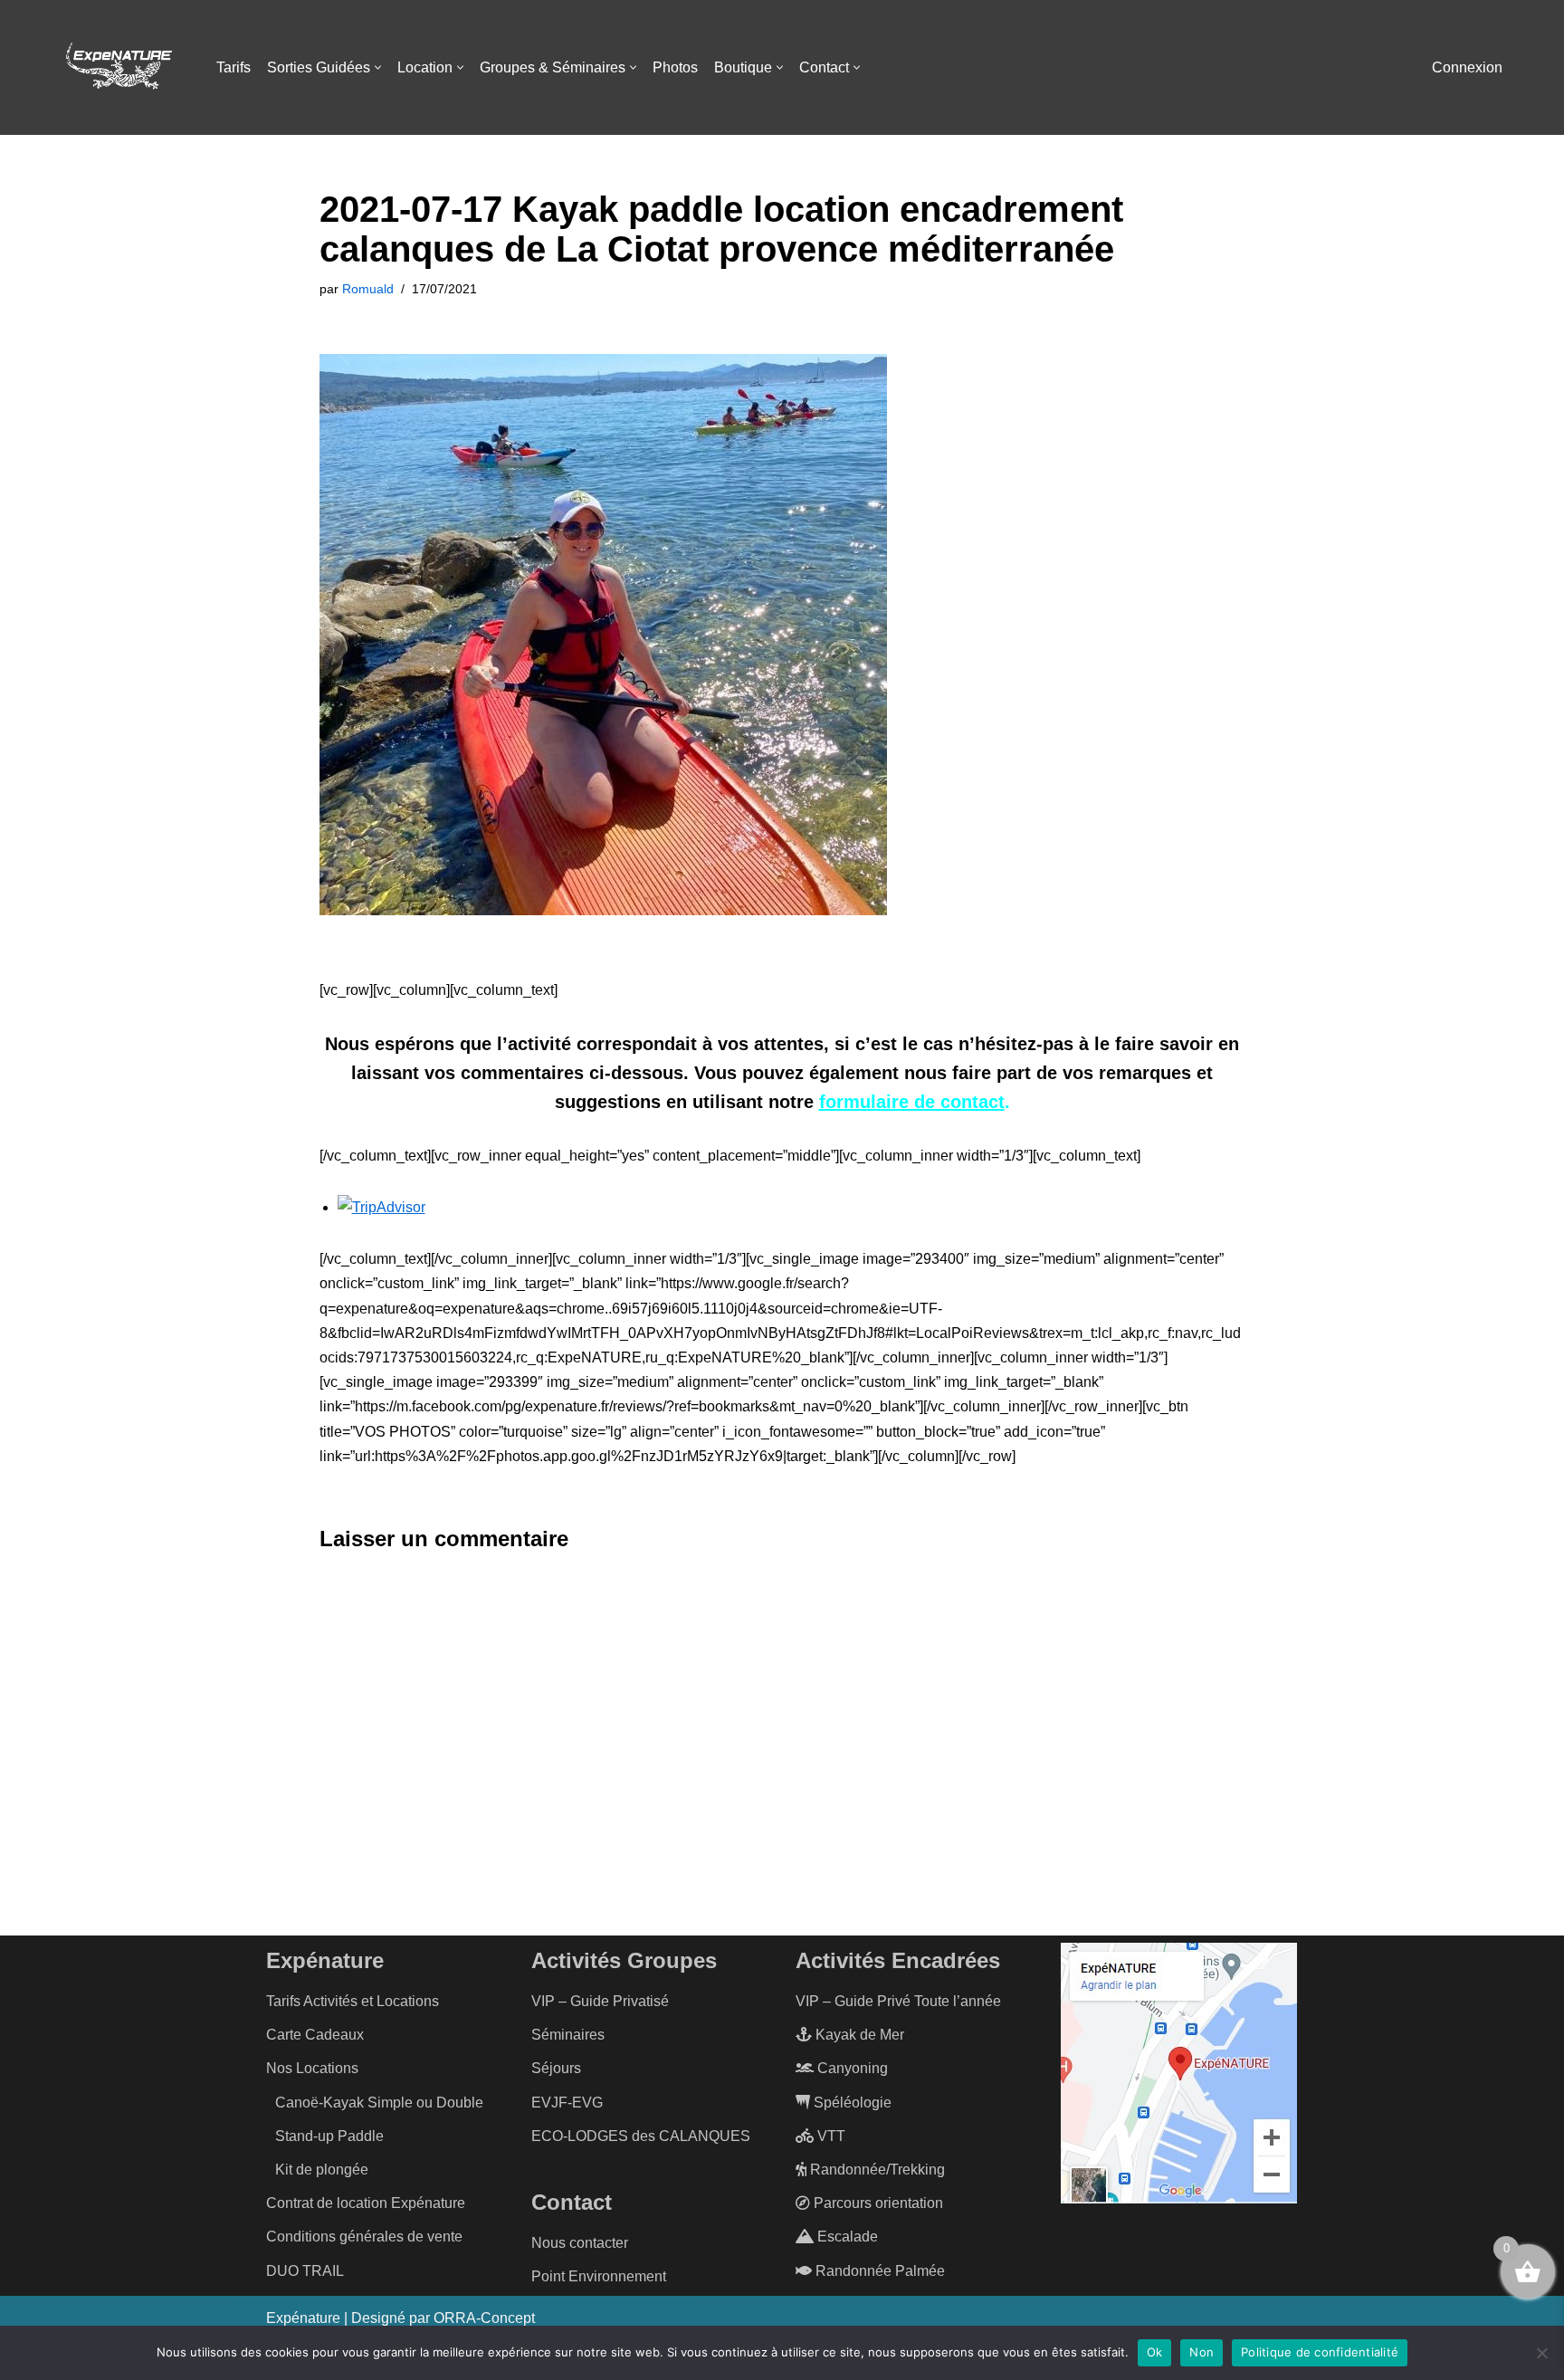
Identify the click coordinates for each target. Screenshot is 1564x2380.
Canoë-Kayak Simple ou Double (379, 2103)
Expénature (303, 2318)
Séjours (556, 2068)
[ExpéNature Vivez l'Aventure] (118, 68)
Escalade (846, 2237)
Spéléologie (851, 2103)
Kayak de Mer (858, 2035)
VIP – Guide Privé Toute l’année (898, 2001)
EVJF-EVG (567, 2103)
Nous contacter (580, 2243)
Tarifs (234, 67)
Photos (675, 67)
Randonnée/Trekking (876, 2170)
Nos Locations (312, 2068)
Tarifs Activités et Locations (353, 2001)
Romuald (368, 289)
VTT (830, 2136)
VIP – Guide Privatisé (600, 2001)
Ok (1155, 2352)
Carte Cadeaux (315, 2035)
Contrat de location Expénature (366, 2203)
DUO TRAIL (305, 2271)
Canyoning (851, 2068)
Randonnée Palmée (878, 2271)
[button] (378, 67)
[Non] (1541, 2353)
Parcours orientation (877, 2203)
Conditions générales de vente (364, 2237)
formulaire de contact (912, 1102)
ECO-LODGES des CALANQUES (641, 2136)
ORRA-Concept (484, 2318)
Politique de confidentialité (1320, 2352)
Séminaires (568, 2035)
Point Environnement (599, 2276)
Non (1202, 2352)
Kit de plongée (322, 2170)
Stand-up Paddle (329, 2136)
